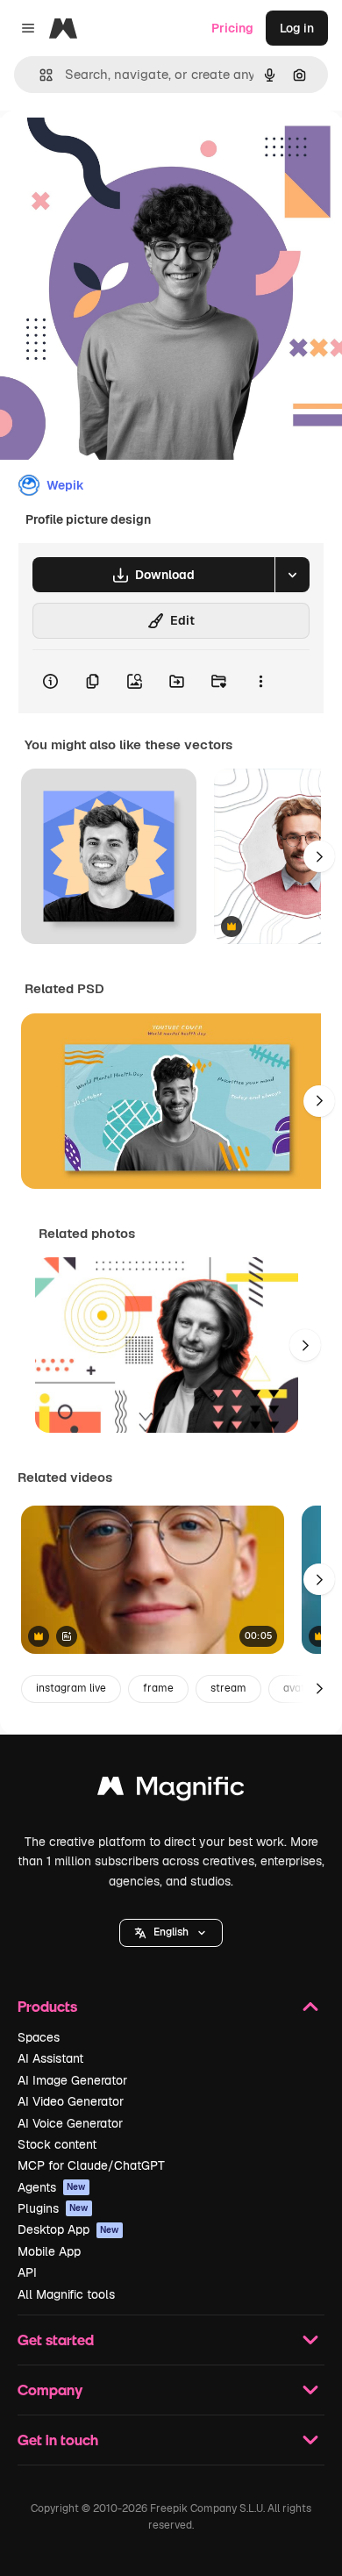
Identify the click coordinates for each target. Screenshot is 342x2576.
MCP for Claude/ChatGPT (91, 2165)
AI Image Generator (72, 2080)
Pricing (232, 28)
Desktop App (68, 2229)
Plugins (53, 2208)
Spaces (39, 2037)
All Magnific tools (66, 2294)
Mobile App (49, 2251)
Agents (52, 2187)
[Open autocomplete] (39, 75)
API (27, 2272)
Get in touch (58, 2440)
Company (50, 2390)
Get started (56, 2340)
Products (47, 2006)
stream (228, 1688)
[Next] (319, 856)
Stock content (57, 2144)
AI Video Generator (71, 2101)
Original (112, 150)
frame (158, 1688)
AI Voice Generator (70, 2123)
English (171, 1932)
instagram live (71, 1688)
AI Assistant (50, 2058)
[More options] (260, 682)
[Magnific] (171, 1790)
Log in (297, 28)
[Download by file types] (292, 575)
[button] (171, 1933)
